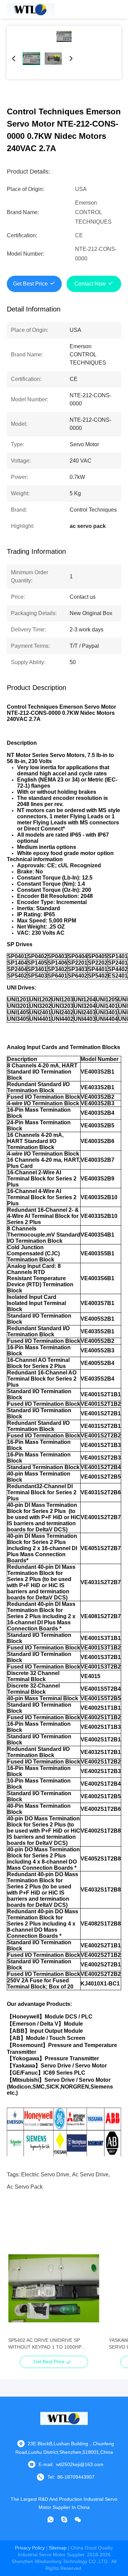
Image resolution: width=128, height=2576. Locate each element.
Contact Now (90, 284)
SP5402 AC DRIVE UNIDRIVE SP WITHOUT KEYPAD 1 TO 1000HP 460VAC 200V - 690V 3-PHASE (45, 2344)
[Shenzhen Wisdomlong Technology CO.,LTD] (31, 9)
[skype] (64, 2519)
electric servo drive (45, 2175)
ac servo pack (25, 2187)
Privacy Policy (30, 2548)
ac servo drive (90, 2175)
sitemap (58, 2548)
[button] (17, 2300)
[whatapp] (51, 2519)
